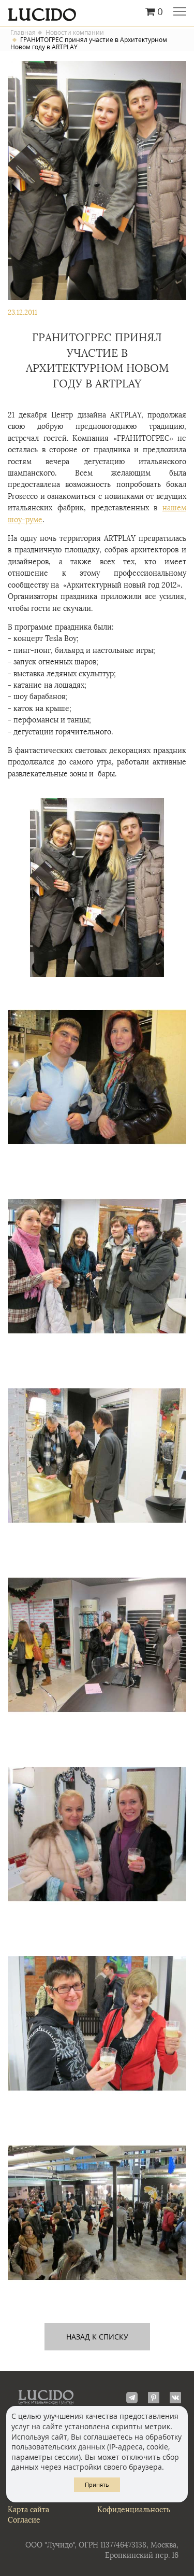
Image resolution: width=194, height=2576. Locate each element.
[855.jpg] (97, 2023)
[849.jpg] (97, 888)
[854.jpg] (97, 1834)
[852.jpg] (97, 1456)
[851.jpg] (97, 1266)
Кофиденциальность (134, 2510)
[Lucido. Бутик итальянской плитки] (97, 12)
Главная (23, 33)
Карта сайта (28, 2510)
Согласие (24, 2520)
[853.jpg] (97, 1645)
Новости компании (75, 33)
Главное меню (180, 12)
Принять (97, 2484)
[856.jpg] (97, 2213)
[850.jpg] (97, 1077)
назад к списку (97, 2337)
